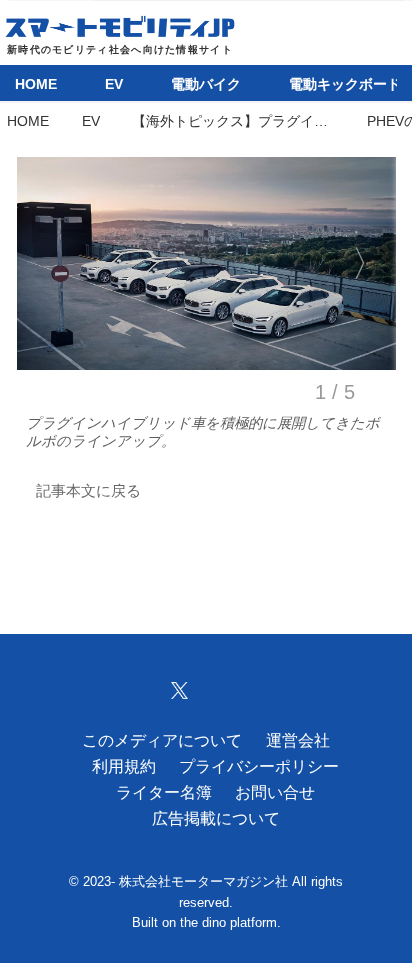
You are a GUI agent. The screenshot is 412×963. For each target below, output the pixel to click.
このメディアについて (162, 740)
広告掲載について (216, 818)
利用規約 (124, 766)
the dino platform (228, 923)
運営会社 (298, 740)
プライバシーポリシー (259, 766)
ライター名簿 (164, 792)
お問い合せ (275, 792)
